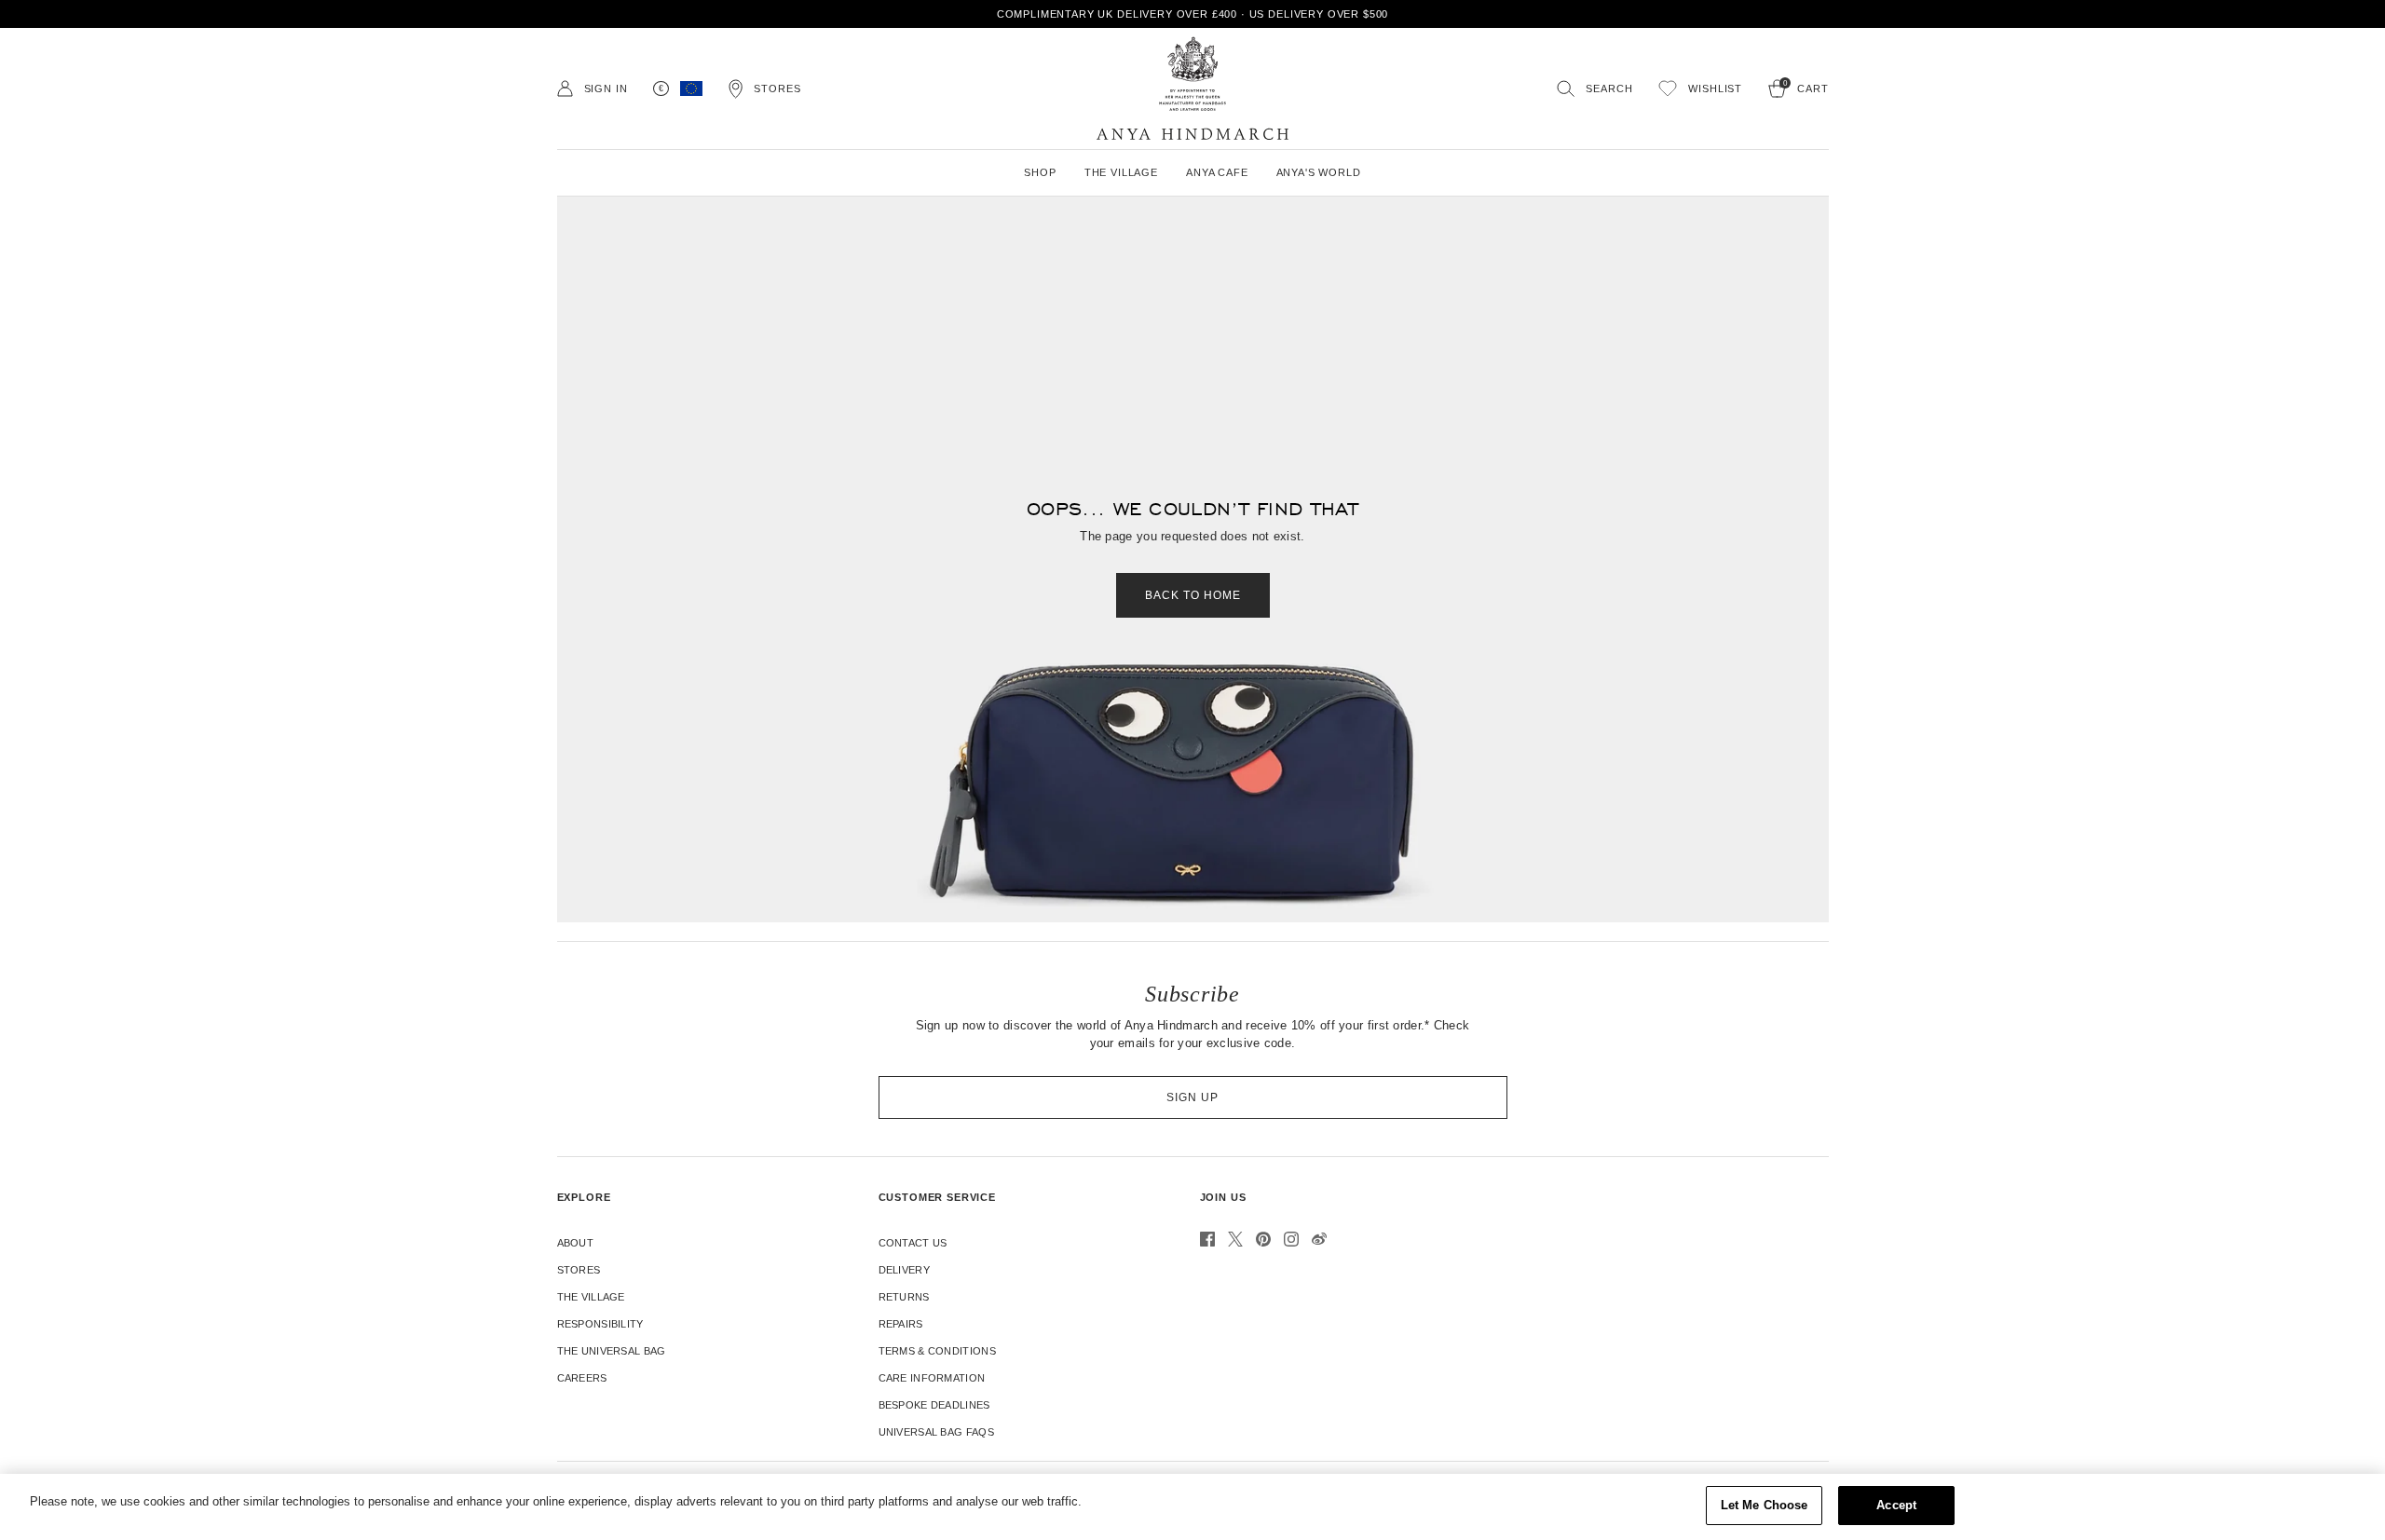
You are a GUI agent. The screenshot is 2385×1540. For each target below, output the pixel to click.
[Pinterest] (1263, 1239)
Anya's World (1319, 172)
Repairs (901, 1324)
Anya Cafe (1217, 172)
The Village (591, 1297)
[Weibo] (1319, 1239)
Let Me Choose (1765, 1505)
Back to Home (1193, 595)
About (576, 1243)
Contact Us (913, 1243)
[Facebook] (1207, 1239)
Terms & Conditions (937, 1351)
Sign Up (1192, 1097)
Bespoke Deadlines (934, 1405)
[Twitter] (1235, 1239)
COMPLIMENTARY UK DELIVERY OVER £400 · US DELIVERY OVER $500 (1193, 14)
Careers (582, 1378)
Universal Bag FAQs (936, 1432)
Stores (579, 1270)
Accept (1896, 1505)
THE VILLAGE (1121, 172)
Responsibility (600, 1324)
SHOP (1040, 172)
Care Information (932, 1378)
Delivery (904, 1270)
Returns (904, 1297)
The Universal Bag (612, 1351)
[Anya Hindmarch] (1192, 89)
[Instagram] (1291, 1239)
